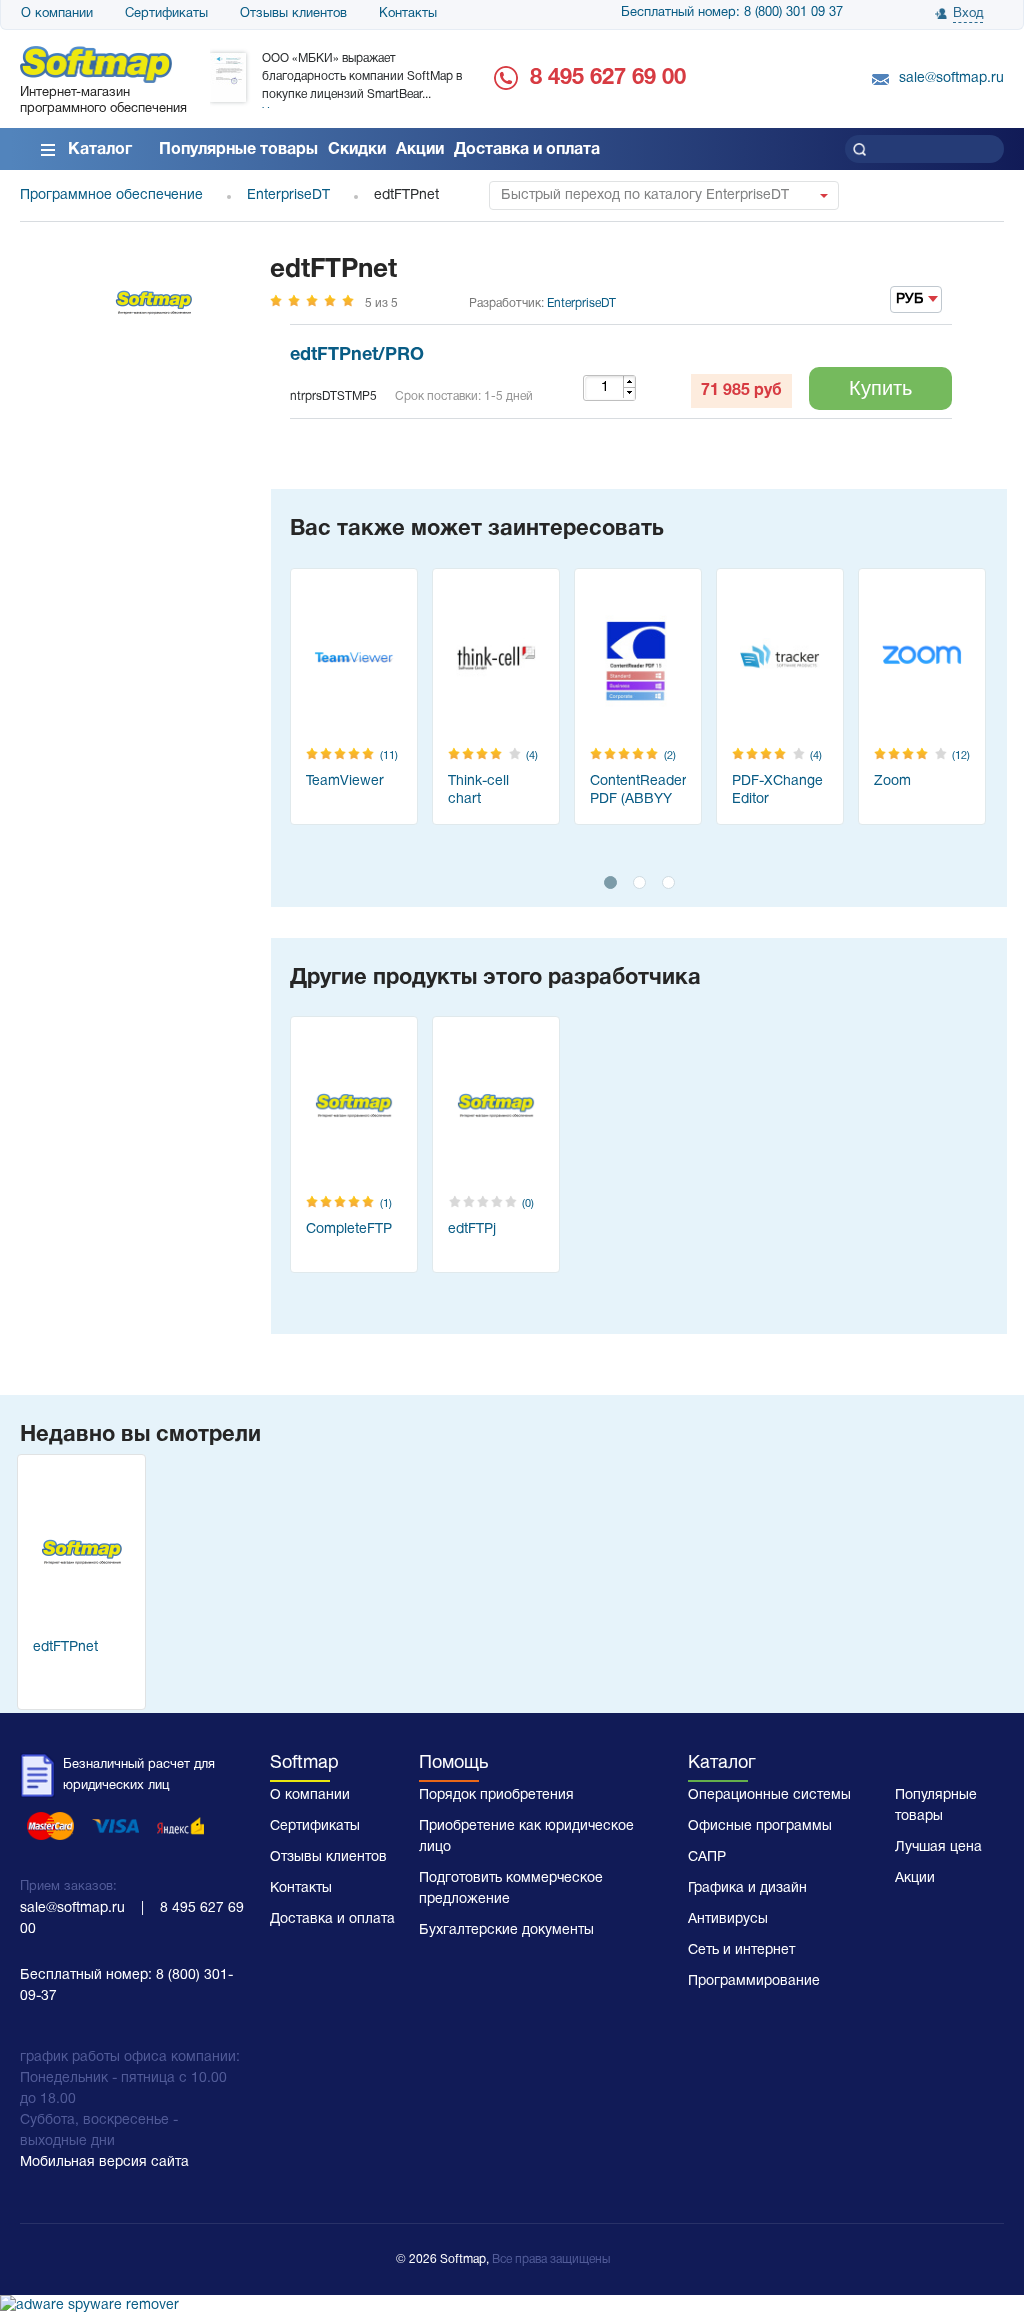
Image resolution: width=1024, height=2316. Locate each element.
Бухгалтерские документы (506, 1930)
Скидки (357, 150)
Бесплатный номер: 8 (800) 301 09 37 (732, 13)
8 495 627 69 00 (608, 78)
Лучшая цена (938, 1847)
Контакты (408, 14)
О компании (57, 14)
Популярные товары (238, 150)
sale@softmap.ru (951, 78)
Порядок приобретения (496, 1795)
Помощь (453, 1763)
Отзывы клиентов (293, 14)
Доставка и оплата (527, 150)
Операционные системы (769, 1795)
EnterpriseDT (581, 303)
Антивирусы (728, 1919)
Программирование (754, 1981)
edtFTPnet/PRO (357, 355)
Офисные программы (760, 1826)
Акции (420, 150)
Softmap (304, 1763)
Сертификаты (166, 14)
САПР (707, 1857)
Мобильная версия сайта (104, 2162)
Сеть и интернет (741, 1950)
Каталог (100, 150)
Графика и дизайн (747, 1888)
